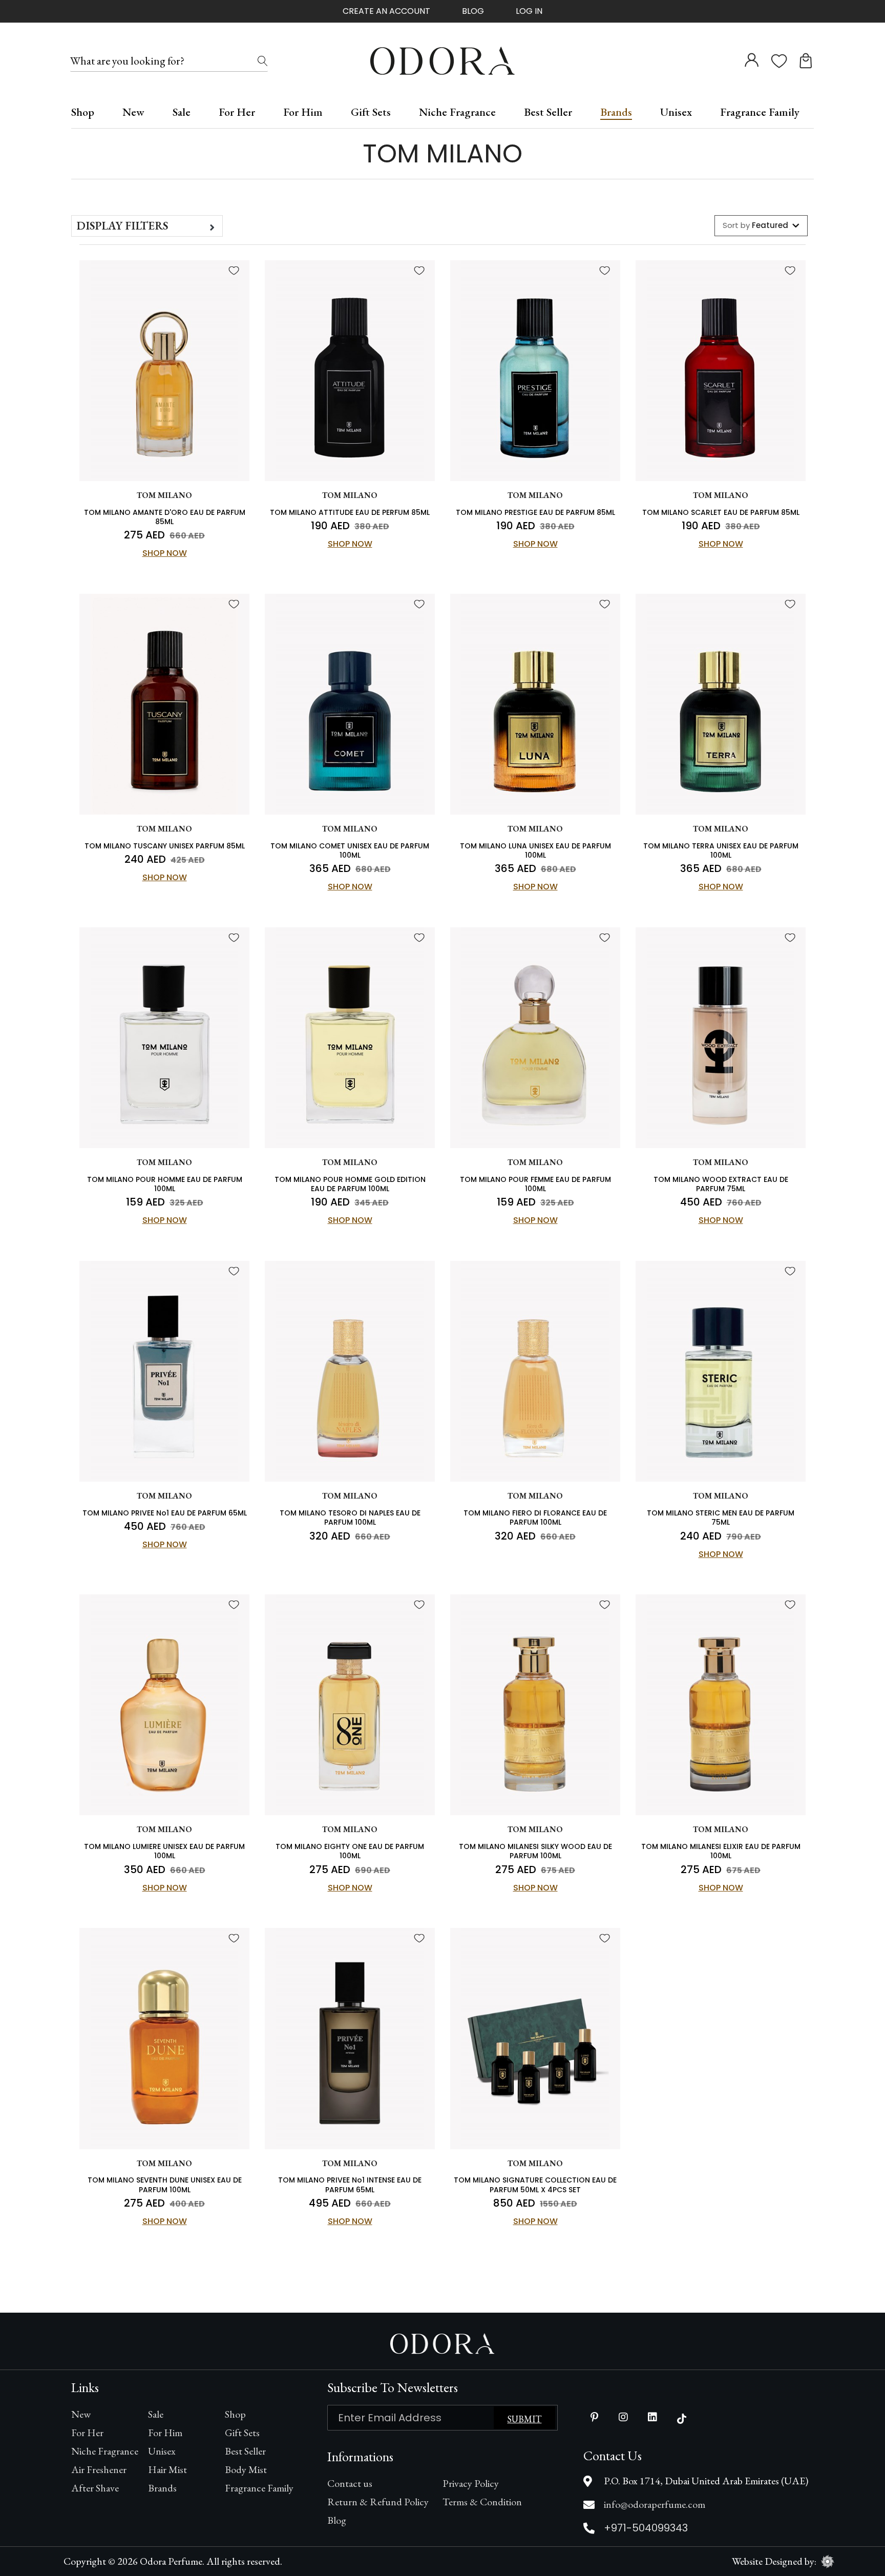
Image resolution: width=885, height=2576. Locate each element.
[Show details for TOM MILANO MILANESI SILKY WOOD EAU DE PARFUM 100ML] (535, 1705)
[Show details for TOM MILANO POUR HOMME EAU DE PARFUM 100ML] (164, 1038)
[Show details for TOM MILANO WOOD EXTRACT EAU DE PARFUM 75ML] (721, 1038)
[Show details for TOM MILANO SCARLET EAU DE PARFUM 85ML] (721, 371)
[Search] (263, 61)
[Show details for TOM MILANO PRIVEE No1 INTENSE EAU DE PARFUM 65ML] (350, 2039)
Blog (473, 11)
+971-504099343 (646, 2528)
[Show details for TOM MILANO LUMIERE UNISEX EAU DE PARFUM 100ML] (164, 1705)
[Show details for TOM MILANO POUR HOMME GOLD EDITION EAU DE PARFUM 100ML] (350, 1038)
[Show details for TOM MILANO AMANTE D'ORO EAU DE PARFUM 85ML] (164, 371)
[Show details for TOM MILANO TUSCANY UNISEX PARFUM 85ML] (164, 704)
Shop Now (165, 553)
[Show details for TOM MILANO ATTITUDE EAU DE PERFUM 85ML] (350, 371)
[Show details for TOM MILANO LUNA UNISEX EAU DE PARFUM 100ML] (535, 704)
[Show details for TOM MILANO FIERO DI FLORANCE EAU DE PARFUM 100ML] (535, 1372)
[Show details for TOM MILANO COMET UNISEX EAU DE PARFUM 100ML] (350, 704)
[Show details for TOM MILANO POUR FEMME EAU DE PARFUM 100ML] (535, 1038)
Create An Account (386, 11)
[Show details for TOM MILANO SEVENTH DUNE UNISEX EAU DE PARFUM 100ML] (164, 2039)
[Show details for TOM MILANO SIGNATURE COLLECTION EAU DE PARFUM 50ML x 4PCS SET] (535, 2039)
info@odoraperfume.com (655, 2504)
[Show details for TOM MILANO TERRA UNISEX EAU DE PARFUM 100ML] (721, 704)
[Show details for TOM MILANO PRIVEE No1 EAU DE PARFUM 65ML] (164, 1372)
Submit (524, 2419)
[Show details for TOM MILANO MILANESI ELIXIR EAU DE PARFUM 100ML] (721, 1705)
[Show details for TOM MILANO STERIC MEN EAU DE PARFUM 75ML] (721, 1372)
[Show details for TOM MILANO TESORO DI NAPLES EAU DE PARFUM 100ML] (350, 1372)
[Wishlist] (234, 271)
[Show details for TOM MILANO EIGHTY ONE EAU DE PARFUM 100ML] (350, 1705)
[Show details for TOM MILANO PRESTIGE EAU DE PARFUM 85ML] (535, 371)
